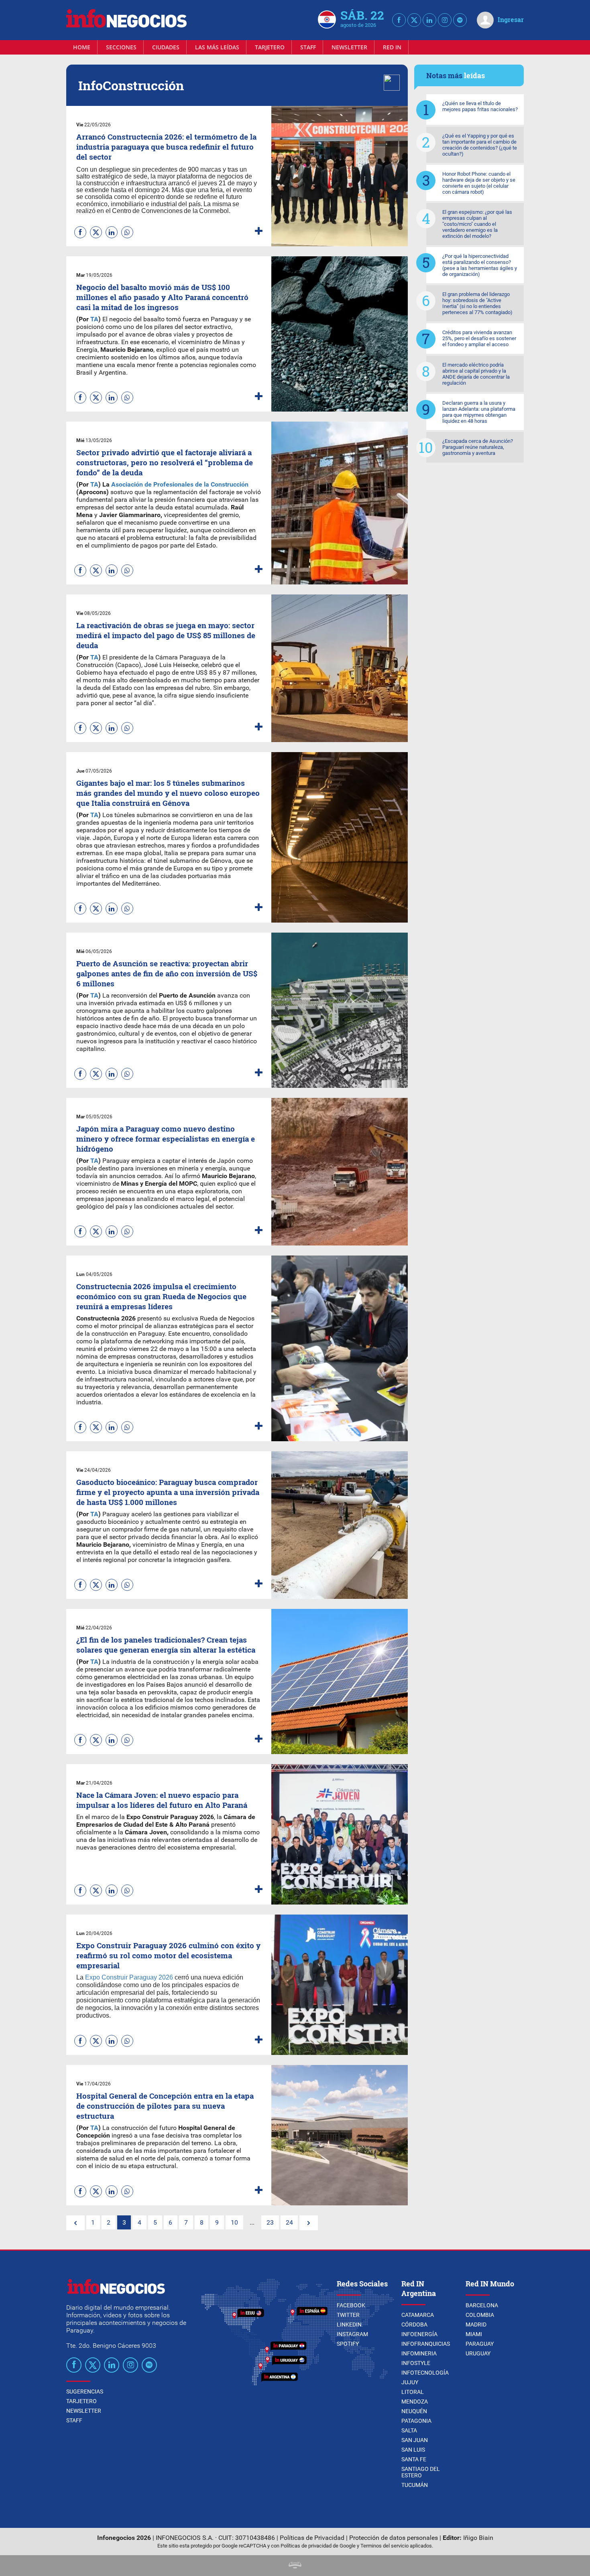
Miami (474, 2334)
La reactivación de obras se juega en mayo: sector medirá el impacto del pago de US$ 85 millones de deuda (166, 635)
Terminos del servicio (385, 2546)
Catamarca (418, 2315)
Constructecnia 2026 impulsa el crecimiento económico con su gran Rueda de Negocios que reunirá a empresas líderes (161, 1296)
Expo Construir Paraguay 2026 (129, 1977)
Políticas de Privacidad (312, 2538)
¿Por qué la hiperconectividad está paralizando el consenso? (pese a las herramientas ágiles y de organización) (480, 265)
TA (94, 319)
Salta (409, 2430)
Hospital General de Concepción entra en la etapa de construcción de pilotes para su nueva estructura (165, 2106)
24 (289, 2222)
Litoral (413, 2392)
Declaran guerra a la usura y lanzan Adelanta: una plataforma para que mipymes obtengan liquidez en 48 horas (479, 412)
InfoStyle (416, 2363)
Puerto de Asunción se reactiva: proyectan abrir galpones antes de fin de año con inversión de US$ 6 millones (167, 973)
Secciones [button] (121, 47)
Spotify (348, 2344)
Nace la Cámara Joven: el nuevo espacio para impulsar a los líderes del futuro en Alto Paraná (162, 1800)
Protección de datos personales (394, 2538)
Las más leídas (217, 47)
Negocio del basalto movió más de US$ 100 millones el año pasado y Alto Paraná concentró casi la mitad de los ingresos (162, 297)
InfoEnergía (419, 2334)
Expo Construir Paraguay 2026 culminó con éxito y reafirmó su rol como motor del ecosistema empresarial (168, 1955)
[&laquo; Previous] (75, 2223)
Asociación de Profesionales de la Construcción (180, 484)
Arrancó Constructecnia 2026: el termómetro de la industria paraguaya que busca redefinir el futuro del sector (166, 147)
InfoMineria (419, 2353)
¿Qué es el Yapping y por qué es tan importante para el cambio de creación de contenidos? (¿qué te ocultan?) (480, 145)
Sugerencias (85, 2391)
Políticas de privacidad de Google (318, 2546)
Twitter (348, 2315)
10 (234, 2222)
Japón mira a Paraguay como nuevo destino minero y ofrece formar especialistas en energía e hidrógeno (166, 1139)
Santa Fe (414, 2459)
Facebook (351, 2305)
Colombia (480, 2315)
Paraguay (480, 2344)
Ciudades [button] (166, 47)
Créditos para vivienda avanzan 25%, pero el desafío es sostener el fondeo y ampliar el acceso (479, 338)
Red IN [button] (392, 47)
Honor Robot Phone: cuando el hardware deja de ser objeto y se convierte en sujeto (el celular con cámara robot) (479, 183)
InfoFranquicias (426, 2344)
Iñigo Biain (478, 2538)
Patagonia (416, 2421)
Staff (308, 47)
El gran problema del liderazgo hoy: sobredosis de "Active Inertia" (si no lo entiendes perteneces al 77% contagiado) (477, 303)
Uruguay (478, 2353)
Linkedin (349, 2324)
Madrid (476, 2324)
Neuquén (414, 2411)
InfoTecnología (425, 2373)
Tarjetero (270, 47)
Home (82, 47)
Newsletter (349, 47)
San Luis (413, 2450)
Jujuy (410, 2382)
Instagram (352, 2334)
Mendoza (415, 2402)
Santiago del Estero (421, 2472)
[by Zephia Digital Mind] (295, 2566)
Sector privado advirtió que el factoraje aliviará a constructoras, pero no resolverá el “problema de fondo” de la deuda (165, 462)
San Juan (415, 2440)
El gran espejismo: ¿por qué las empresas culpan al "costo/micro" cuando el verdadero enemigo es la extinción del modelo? (477, 224)
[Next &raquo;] (309, 2223)
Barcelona (482, 2305)
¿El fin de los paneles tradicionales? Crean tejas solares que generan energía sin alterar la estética (166, 1645)
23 (270, 2222)
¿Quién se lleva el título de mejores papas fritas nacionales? (480, 106)
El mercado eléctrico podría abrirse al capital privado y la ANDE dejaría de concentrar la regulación (476, 374)
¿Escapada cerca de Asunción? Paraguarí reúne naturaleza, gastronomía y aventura (478, 447)
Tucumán (415, 2485)
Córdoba (414, 2324)
